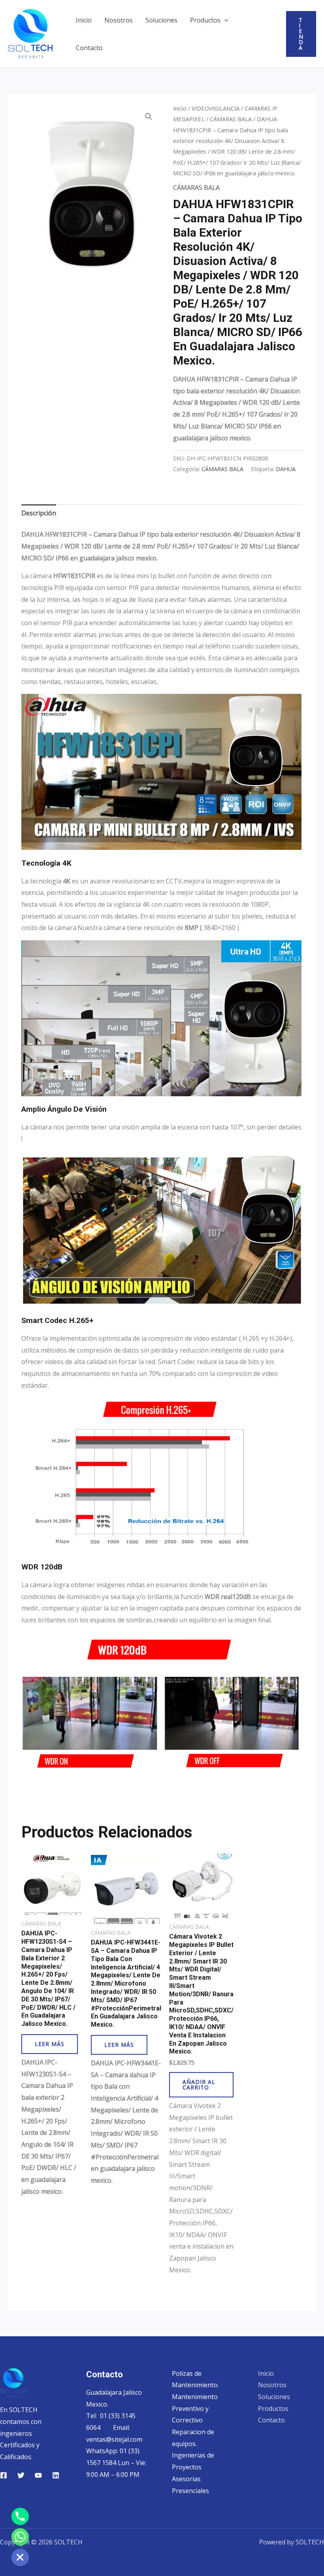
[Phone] (20, 2516)
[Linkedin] (56, 2475)
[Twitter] (21, 2475)
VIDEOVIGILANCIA (216, 108)
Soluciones (161, 20)
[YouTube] (38, 2475)
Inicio (84, 20)
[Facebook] (4, 2475)
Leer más (50, 2044)
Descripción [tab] (39, 513)
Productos (205, 20)
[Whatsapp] (20, 2537)
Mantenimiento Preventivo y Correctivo (195, 2408)
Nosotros (119, 20)
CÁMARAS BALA (231, 119)
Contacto (89, 48)
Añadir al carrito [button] (199, 2085)
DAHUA (286, 469)
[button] (224, 20)
